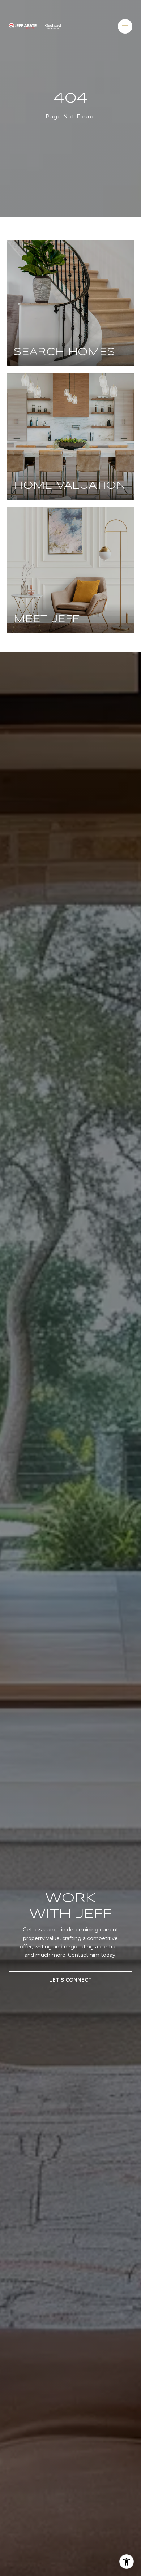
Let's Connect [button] (70, 1980)
